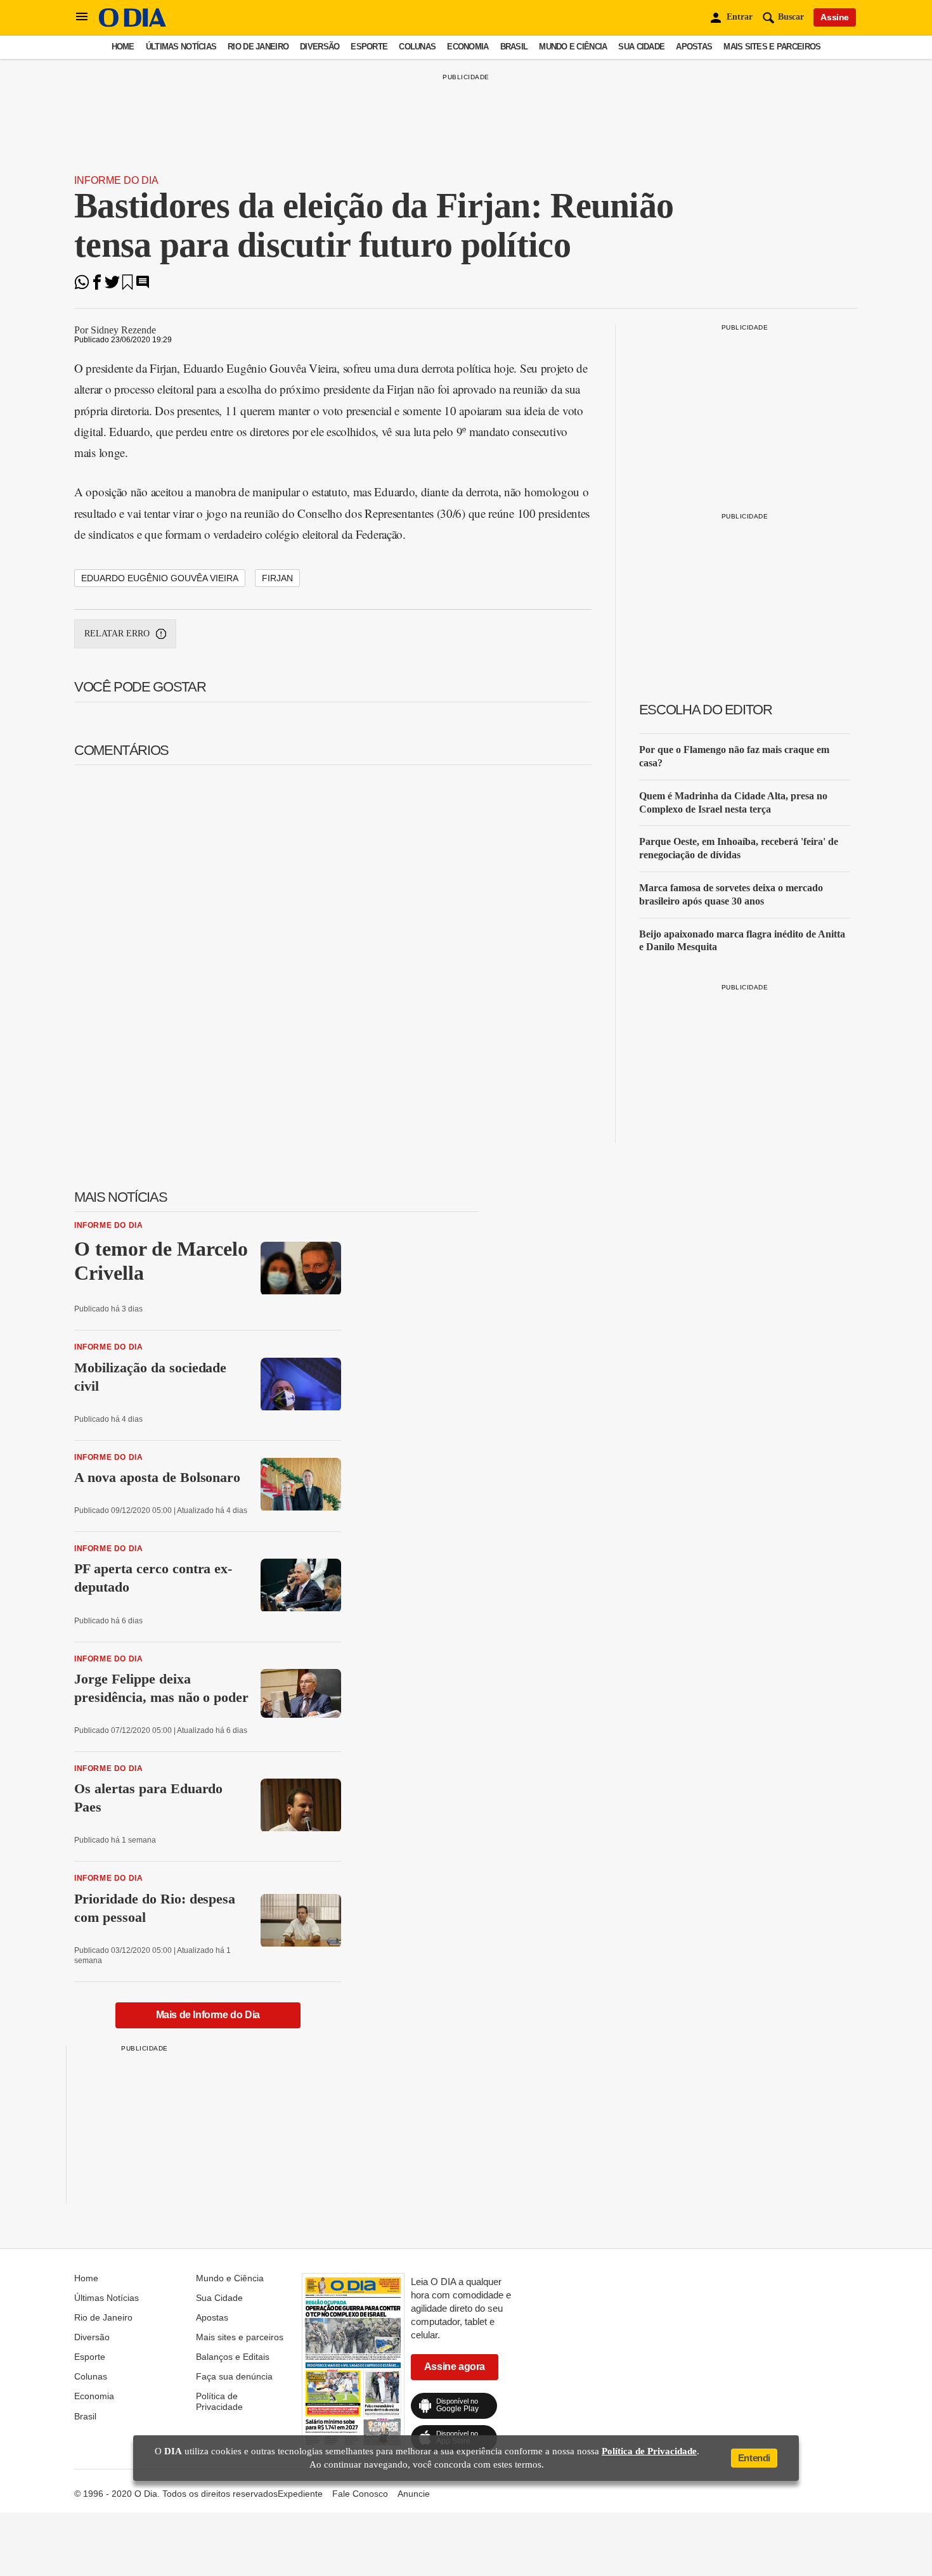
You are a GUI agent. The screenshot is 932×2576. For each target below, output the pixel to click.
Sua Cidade (641, 47)
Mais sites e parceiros (772, 47)
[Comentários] (143, 286)
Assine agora (455, 2367)
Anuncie (414, 2494)
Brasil (514, 47)
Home (123, 47)
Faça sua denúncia (234, 2376)
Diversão (320, 47)
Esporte (369, 47)
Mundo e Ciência (573, 47)
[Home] (133, 24)
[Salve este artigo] (127, 286)
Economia (468, 47)
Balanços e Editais (233, 2357)
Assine (835, 17)
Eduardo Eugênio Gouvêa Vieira (160, 578)
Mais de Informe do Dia (208, 2015)
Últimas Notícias (181, 47)
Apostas (694, 47)
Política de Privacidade (219, 2401)
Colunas (417, 47)
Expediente (300, 2494)
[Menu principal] (82, 17)
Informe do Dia (116, 180)
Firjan (277, 578)
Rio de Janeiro (258, 47)
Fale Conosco (360, 2494)
